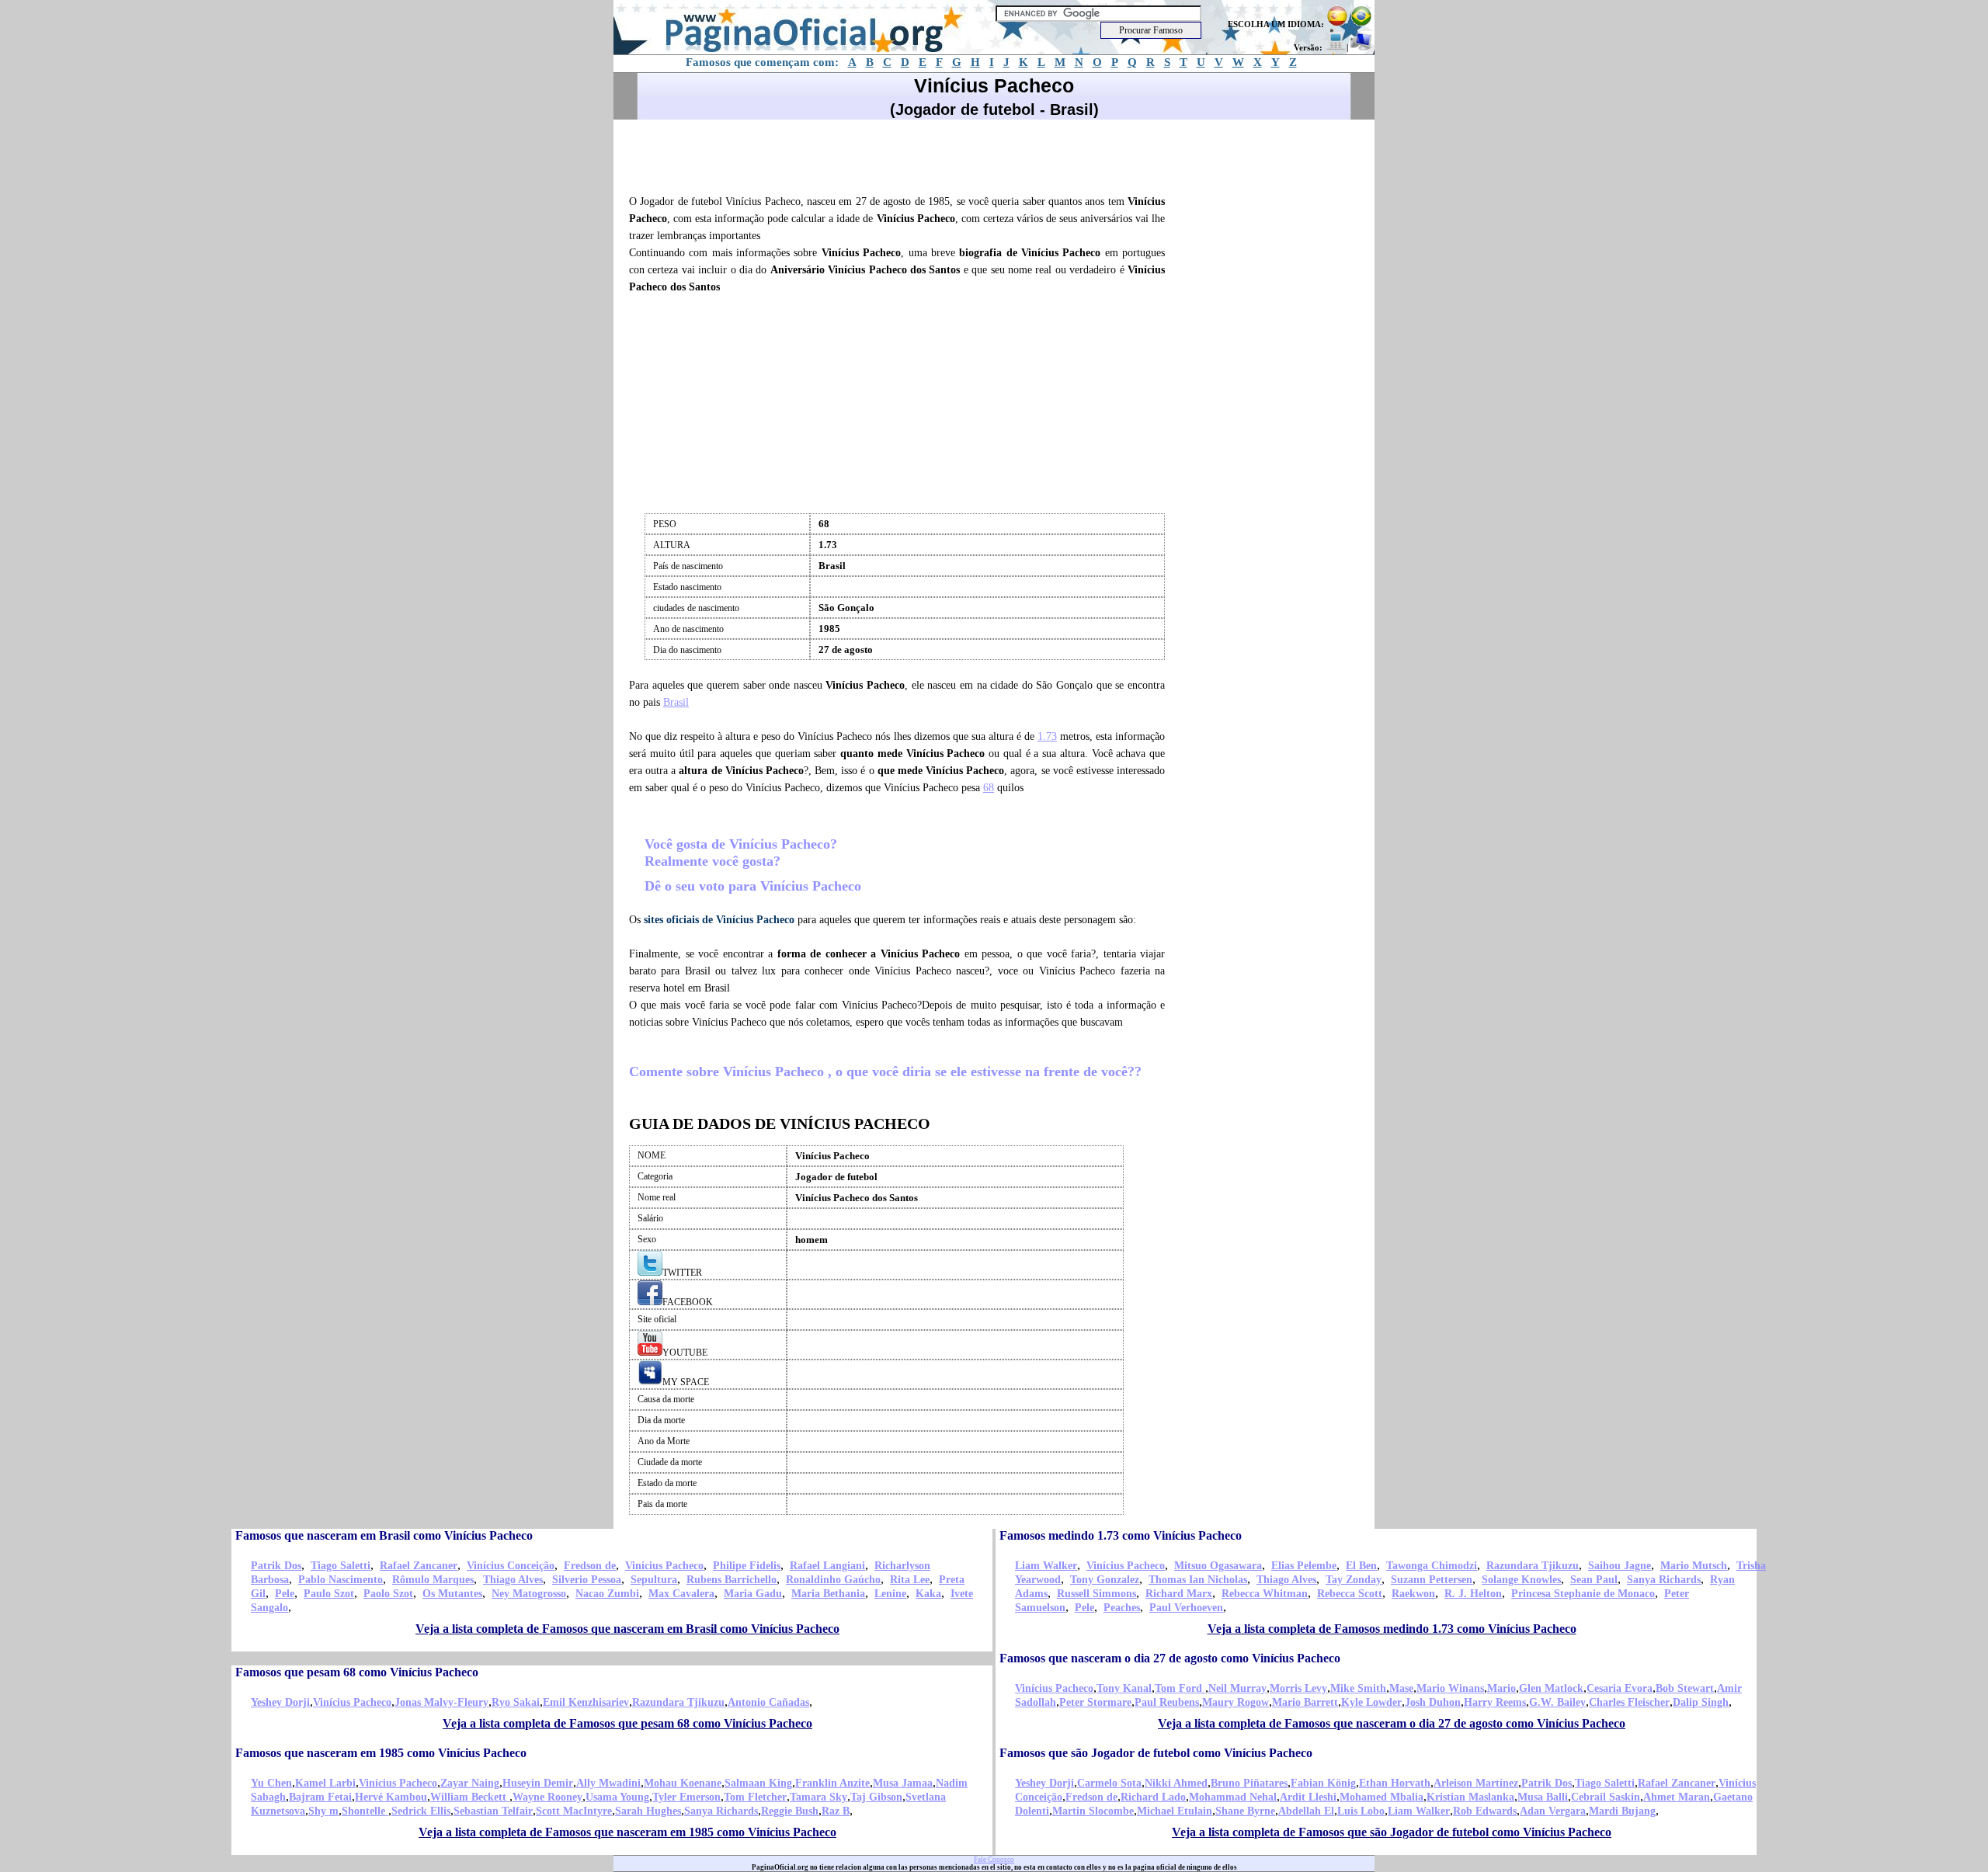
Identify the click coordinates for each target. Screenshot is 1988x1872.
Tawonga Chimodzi (1432, 1566)
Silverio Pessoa (587, 1580)
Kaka (928, 1594)
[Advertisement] (904, 155)
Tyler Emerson (686, 1797)
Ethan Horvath (1395, 1783)
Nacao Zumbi (607, 1594)
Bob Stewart (1685, 1688)
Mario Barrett (1305, 1702)
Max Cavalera (681, 1594)
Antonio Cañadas (768, 1702)
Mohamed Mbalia (1382, 1797)
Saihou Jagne (1620, 1566)
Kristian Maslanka (1470, 1797)
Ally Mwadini (608, 1783)
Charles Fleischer (1629, 1702)
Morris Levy (1298, 1688)
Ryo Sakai (516, 1702)
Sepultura (654, 1580)
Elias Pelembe (1304, 1566)
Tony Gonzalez (1105, 1580)
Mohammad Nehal (1233, 1797)
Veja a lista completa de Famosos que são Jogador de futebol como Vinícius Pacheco (1392, 1832)
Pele (285, 1594)
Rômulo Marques (433, 1580)
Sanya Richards (1664, 1580)
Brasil (676, 702)
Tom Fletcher (755, 1797)
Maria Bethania (828, 1594)
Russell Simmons (1097, 1594)
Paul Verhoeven (1186, 1608)
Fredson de (590, 1566)
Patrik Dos (276, 1566)
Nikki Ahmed (1176, 1783)
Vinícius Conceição (511, 1566)
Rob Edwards (1485, 1811)
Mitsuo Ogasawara (1218, 1566)
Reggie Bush (790, 1811)
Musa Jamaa (903, 1783)
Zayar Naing (470, 1783)
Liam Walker (1046, 1566)
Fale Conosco (994, 1860)
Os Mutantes (452, 1594)
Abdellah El (1306, 1811)
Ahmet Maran (1677, 1797)
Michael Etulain (1175, 1811)
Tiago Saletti (341, 1566)
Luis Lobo (1361, 1811)
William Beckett (470, 1797)
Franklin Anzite (832, 1783)
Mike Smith (1358, 1688)
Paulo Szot (329, 1594)
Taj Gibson (876, 1797)
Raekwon (1413, 1594)
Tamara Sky (818, 1797)
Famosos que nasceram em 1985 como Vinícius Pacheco (381, 1753)
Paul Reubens (1167, 1702)
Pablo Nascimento (341, 1580)
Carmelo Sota (1109, 1783)
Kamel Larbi (325, 1783)
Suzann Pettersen (1432, 1580)
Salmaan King (758, 1783)
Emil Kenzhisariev (586, 1702)
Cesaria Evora (1620, 1688)
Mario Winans (1450, 1688)
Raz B (836, 1811)
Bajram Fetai (320, 1797)
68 (989, 788)
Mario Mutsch (1694, 1566)
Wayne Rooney (547, 1797)
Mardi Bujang (1622, 1811)
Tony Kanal (1124, 1688)
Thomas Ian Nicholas (1198, 1580)
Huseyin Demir (538, 1783)
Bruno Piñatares (1249, 1783)
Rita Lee (910, 1580)
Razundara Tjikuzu (1533, 1566)
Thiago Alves (513, 1580)
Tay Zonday (1354, 1580)
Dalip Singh (1701, 1702)
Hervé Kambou (391, 1797)
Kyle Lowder (1371, 1702)
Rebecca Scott (1350, 1594)
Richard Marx (1179, 1594)
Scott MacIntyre (574, 1811)
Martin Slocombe (1093, 1811)
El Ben (1361, 1566)
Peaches (1122, 1608)
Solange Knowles (1521, 1580)
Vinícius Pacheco (664, 1566)
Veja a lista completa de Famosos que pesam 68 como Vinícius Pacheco (627, 1723)
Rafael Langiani (827, 1566)
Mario (1501, 1688)
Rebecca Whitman (1265, 1594)
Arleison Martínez (1476, 1783)
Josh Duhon (1433, 1702)
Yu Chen (271, 1783)
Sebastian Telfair (493, 1811)
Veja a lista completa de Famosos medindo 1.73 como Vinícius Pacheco (1392, 1629)
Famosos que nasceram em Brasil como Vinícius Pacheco (384, 1535)
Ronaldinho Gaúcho (833, 1580)
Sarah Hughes (648, 1811)
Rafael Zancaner (419, 1566)
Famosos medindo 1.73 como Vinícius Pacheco (1121, 1535)
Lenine (890, 1594)
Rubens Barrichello (732, 1580)
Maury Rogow (1236, 1702)
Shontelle (365, 1811)
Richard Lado (1153, 1797)
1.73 (1047, 736)
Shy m (323, 1811)
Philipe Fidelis (747, 1566)
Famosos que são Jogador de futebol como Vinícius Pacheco (1156, 1753)
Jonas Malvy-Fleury (441, 1702)
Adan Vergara (1553, 1811)
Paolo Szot (388, 1594)
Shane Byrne (1245, 1811)
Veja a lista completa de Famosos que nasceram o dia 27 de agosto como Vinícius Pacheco (1392, 1723)
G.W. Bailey (1557, 1702)
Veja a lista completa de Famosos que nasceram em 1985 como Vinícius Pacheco (627, 1832)
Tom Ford (1180, 1688)
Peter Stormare (1095, 1702)
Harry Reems (1495, 1702)
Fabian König (1323, 1783)
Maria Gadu (753, 1594)
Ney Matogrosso (529, 1594)
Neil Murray (1237, 1688)
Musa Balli (1543, 1797)
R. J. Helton (1473, 1594)
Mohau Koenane (683, 1783)
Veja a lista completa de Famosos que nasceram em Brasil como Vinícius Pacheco (627, 1629)
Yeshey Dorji (280, 1702)
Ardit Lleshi (1308, 1797)
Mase (1401, 1688)
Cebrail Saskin (1606, 1797)
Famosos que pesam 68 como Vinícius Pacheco (357, 1672)
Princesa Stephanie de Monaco (1583, 1594)
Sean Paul (1594, 1580)
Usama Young (617, 1797)
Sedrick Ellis (421, 1811)
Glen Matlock (1551, 1688)
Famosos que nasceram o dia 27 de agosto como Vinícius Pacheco (1170, 1658)
